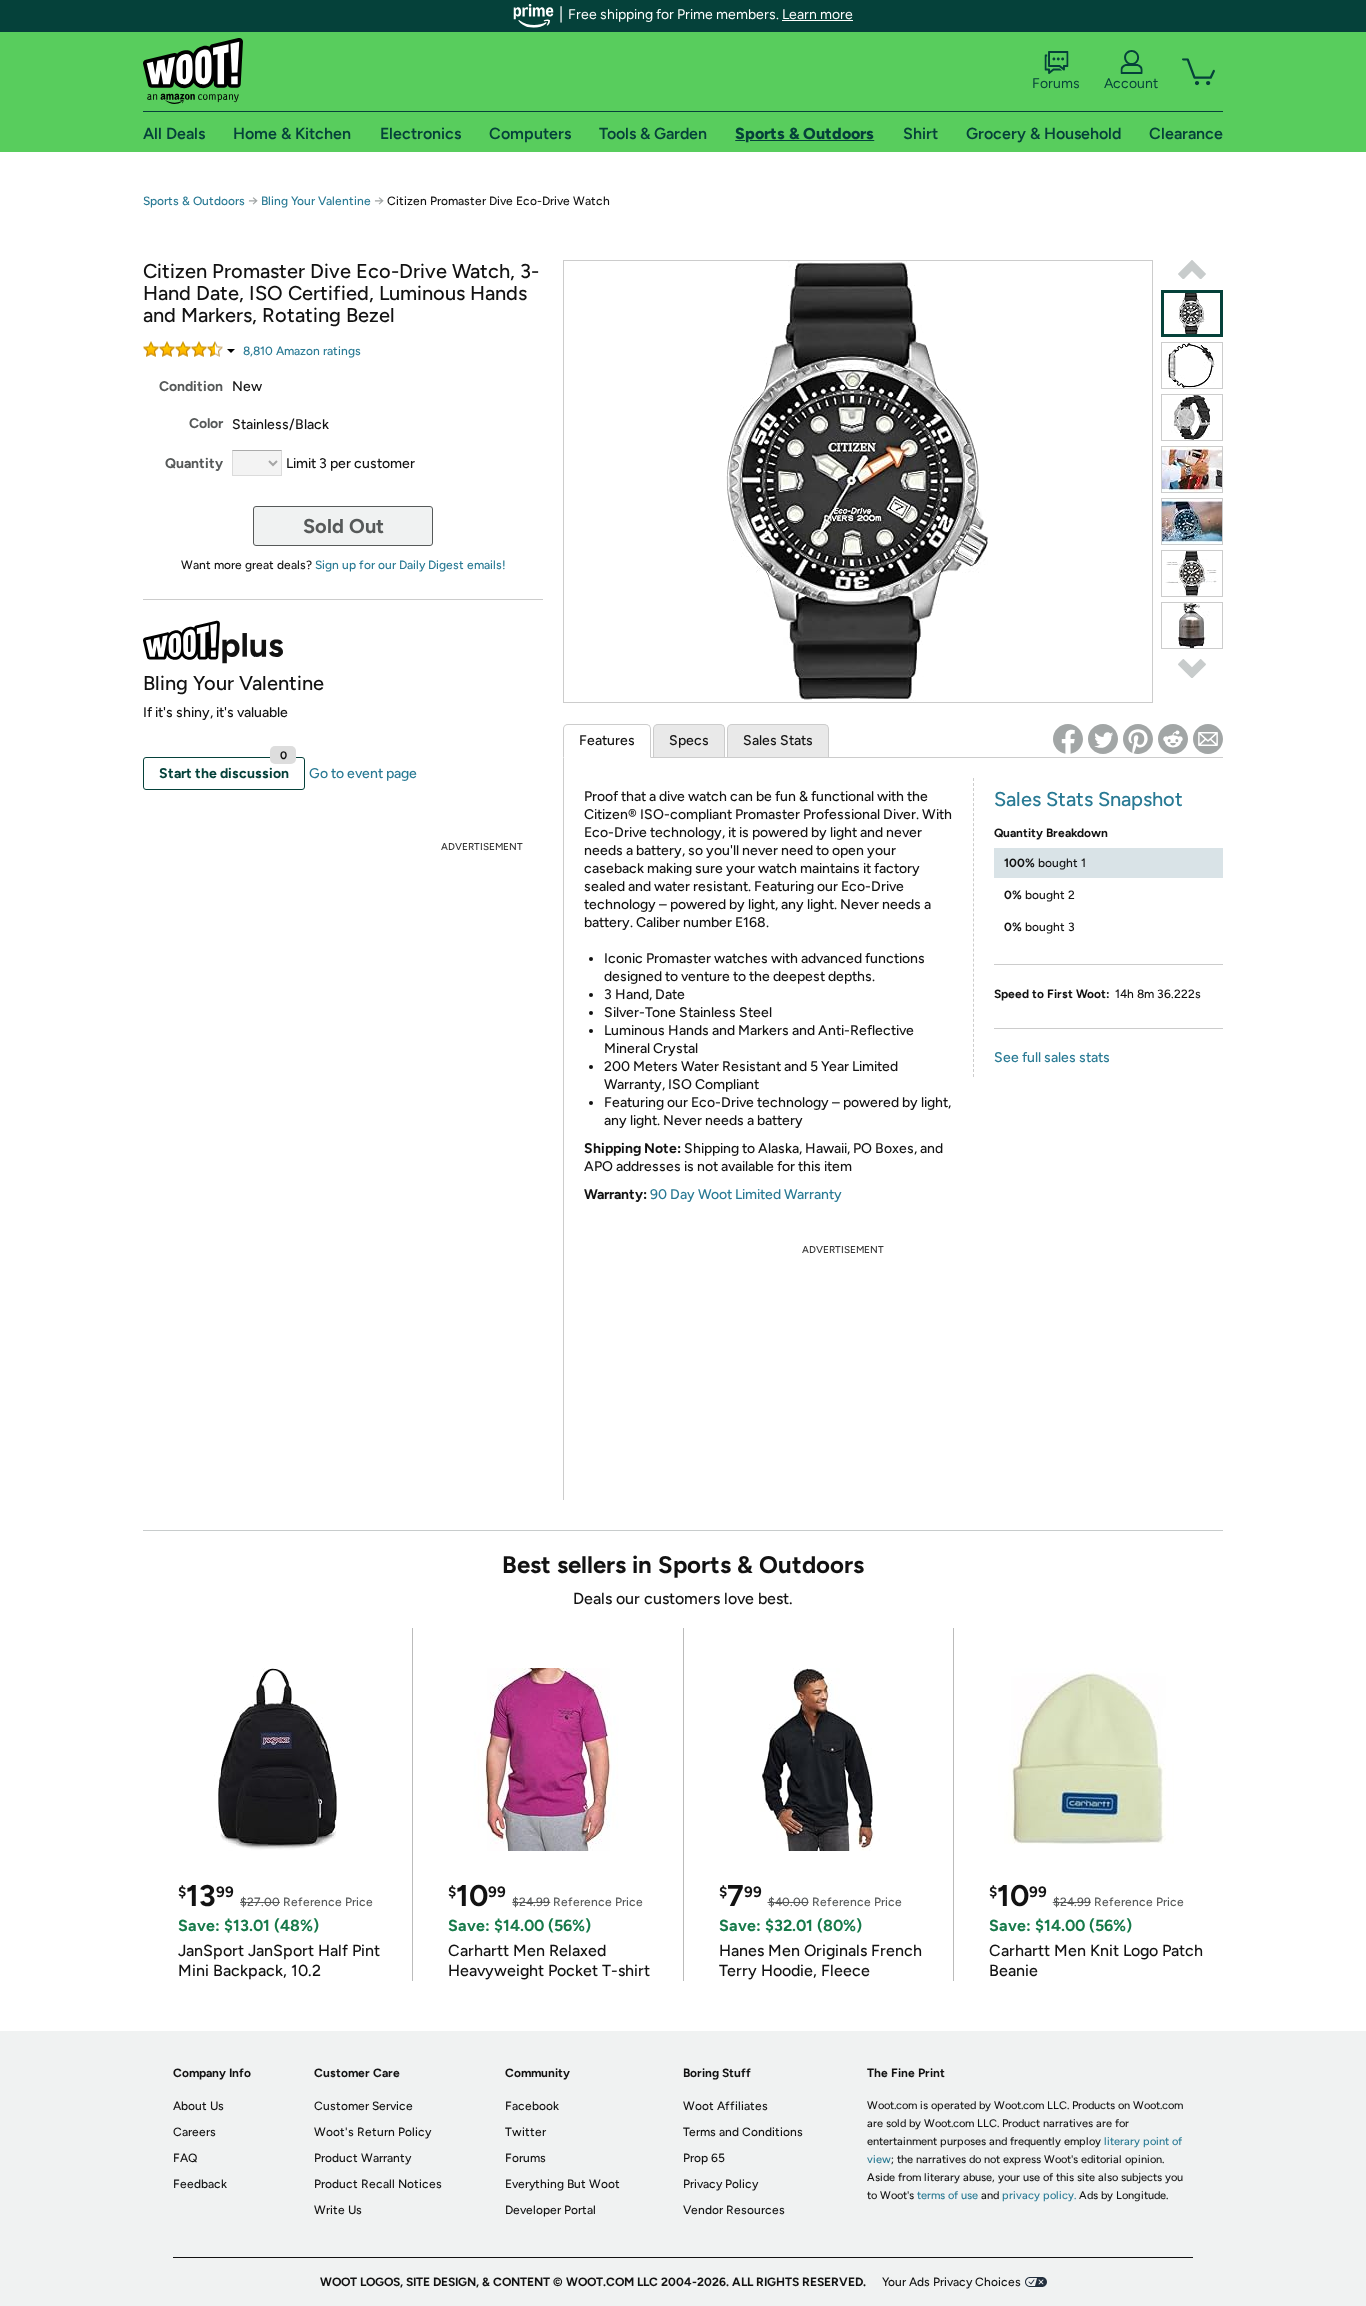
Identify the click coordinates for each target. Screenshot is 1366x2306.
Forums (1056, 83)
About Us (198, 2106)
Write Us (338, 2210)
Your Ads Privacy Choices (951, 2282)
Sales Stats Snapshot (1088, 799)
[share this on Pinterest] (1138, 739)
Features (607, 740)
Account (1131, 83)
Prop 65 (704, 2158)
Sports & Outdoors (194, 201)
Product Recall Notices (378, 2184)
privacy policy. (1039, 2195)
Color (206, 423)
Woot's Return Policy (372, 2132)
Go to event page (363, 773)
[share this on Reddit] (1173, 739)
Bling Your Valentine (316, 201)
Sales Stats (778, 740)
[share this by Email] (1208, 739)
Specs (689, 740)
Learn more (817, 14)
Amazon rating (302, 351)
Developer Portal (550, 2210)
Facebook (532, 2106)
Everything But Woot (562, 2184)
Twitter (525, 2132)
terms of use (947, 2195)
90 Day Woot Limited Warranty (746, 1194)
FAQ (185, 2158)
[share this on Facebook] (1068, 739)
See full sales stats (1052, 1057)
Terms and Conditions (743, 2132)
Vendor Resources (734, 2210)
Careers (194, 2132)
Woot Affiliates (725, 2106)
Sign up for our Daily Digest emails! (410, 565)
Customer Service (363, 2106)
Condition (191, 386)
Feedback (200, 2184)
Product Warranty (362, 2158)
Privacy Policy (720, 2184)
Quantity (194, 463)
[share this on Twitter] (1103, 739)
